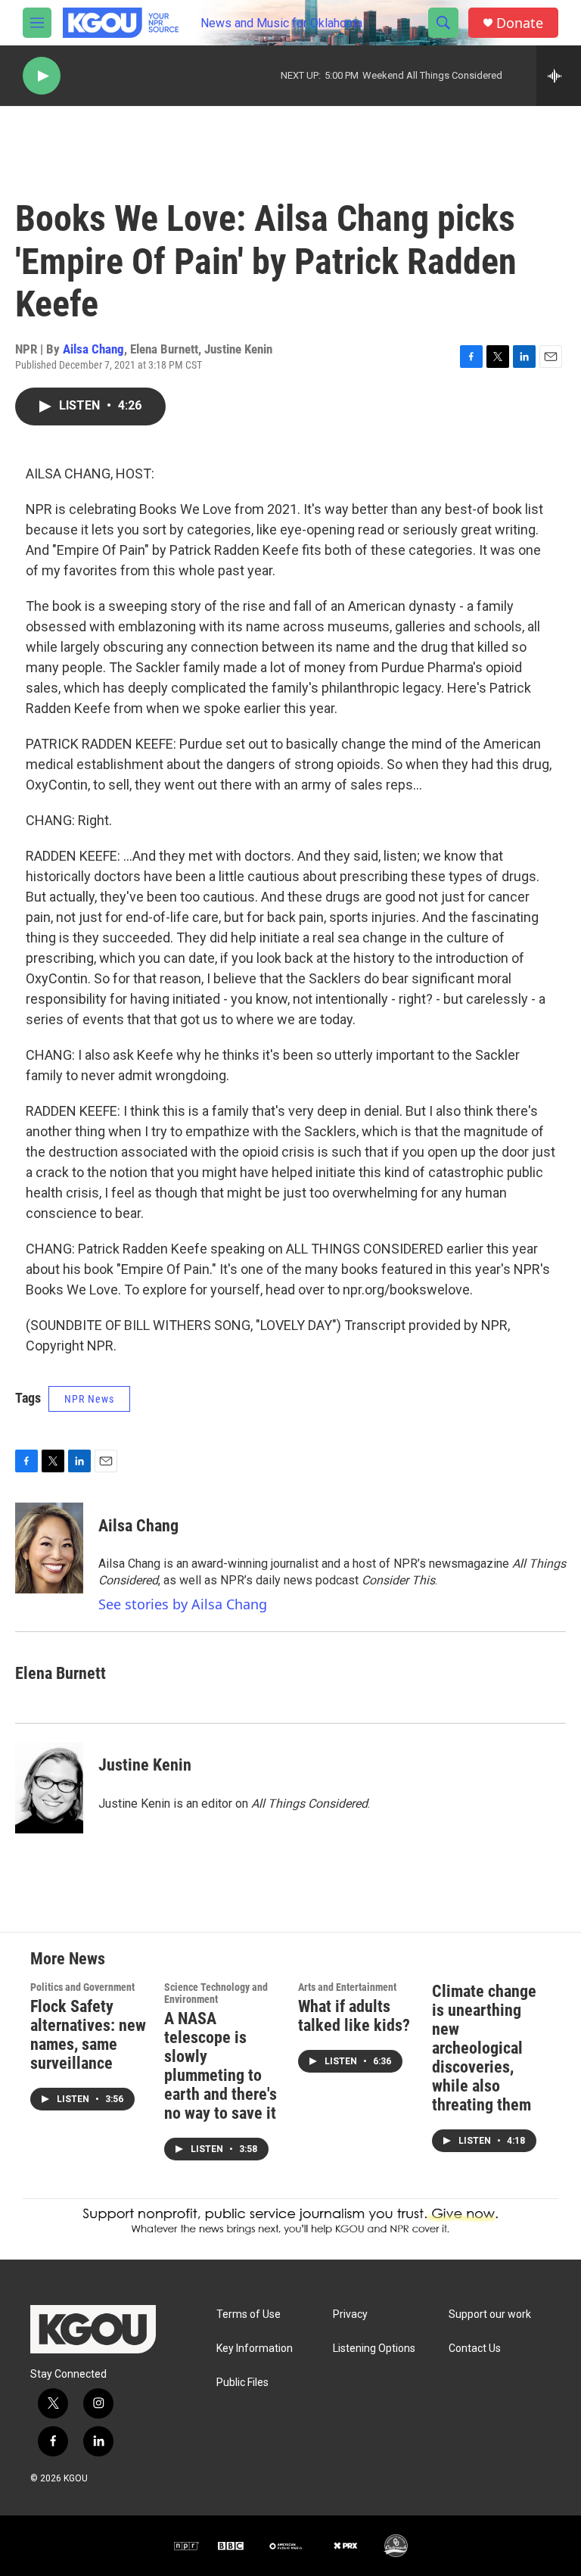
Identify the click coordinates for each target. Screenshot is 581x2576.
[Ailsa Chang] (49, 1548)
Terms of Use (249, 2314)
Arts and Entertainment (347, 1987)
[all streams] (559, 76)
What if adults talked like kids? (354, 2016)
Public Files (242, 2383)
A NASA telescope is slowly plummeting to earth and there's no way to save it (221, 2066)
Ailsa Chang (93, 349)
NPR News (89, 1399)
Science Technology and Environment (216, 1993)
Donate (520, 23)
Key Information (255, 2349)
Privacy (350, 2314)
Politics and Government (82, 1987)
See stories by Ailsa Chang (183, 1604)
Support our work (490, 2314)
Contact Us (475, 2349)
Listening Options (374, 2349)
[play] (42, 76)
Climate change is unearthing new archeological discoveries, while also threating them (484, 2048)
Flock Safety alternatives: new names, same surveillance (88, 2035)
